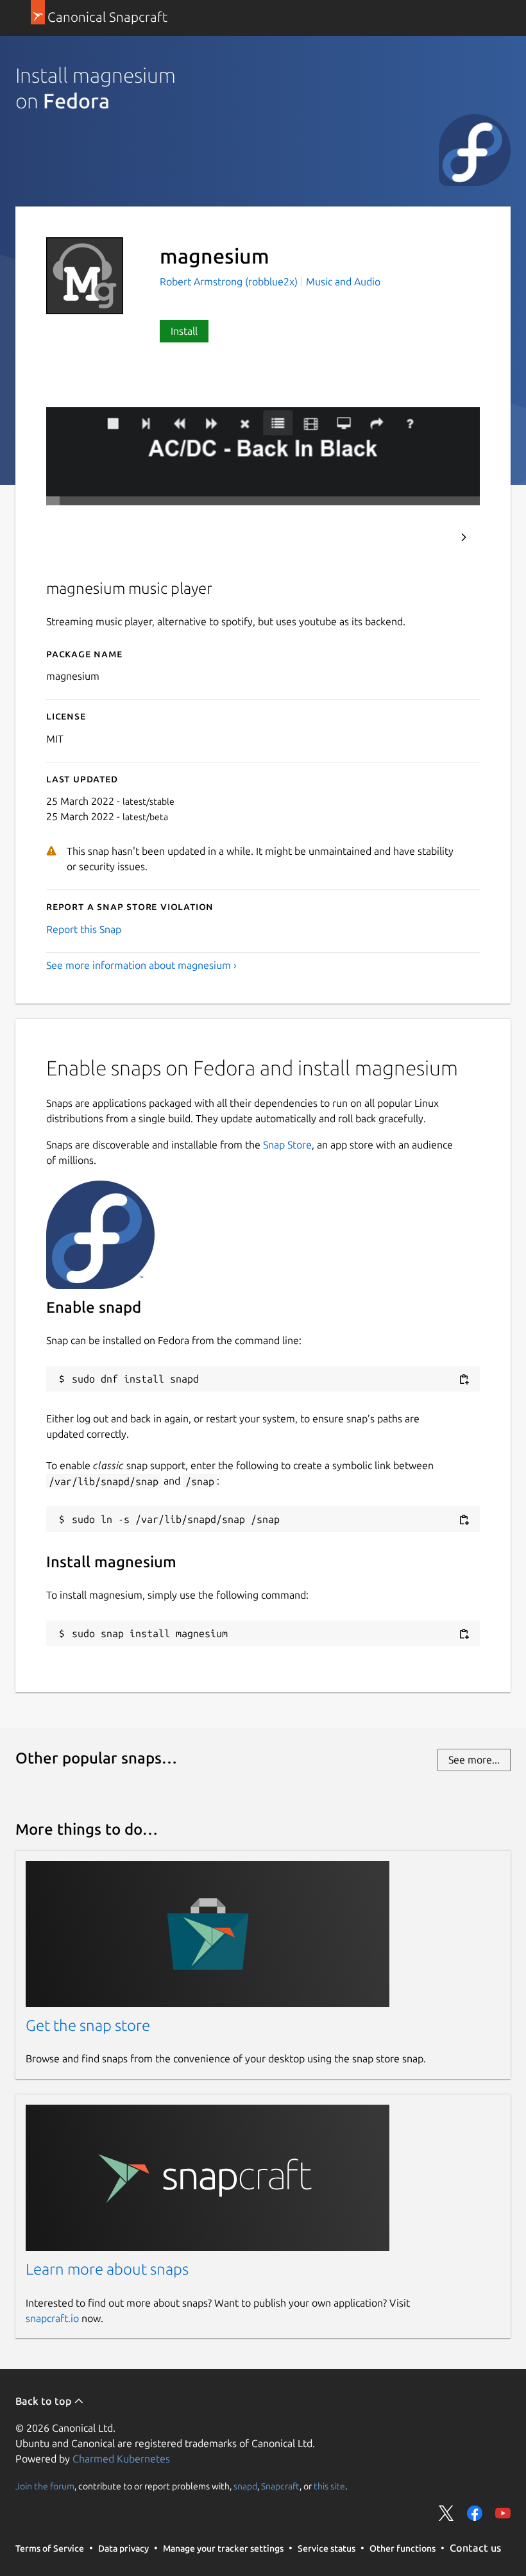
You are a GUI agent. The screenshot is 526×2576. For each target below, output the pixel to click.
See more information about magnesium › (141, 965)
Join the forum (45, 2486)
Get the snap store (88, 2025)
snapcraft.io (52, 2318)
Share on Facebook (475, 2513)
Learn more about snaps (107, 2269)
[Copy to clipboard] (464, 1380)
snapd (245, 2486)
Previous (429, 537)
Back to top (45, 2401)
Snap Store (287, 1145)
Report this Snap (84, 929)
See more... (474, 1760)
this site (329, 2486)
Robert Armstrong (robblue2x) (230, 282)
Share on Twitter (446, 2513)
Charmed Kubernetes (121, 2459)
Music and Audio (343, 282)
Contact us (475, 2548)
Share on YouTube (503, 2513)
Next (464, 537)
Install (184, 331)
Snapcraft (280, 2486)
